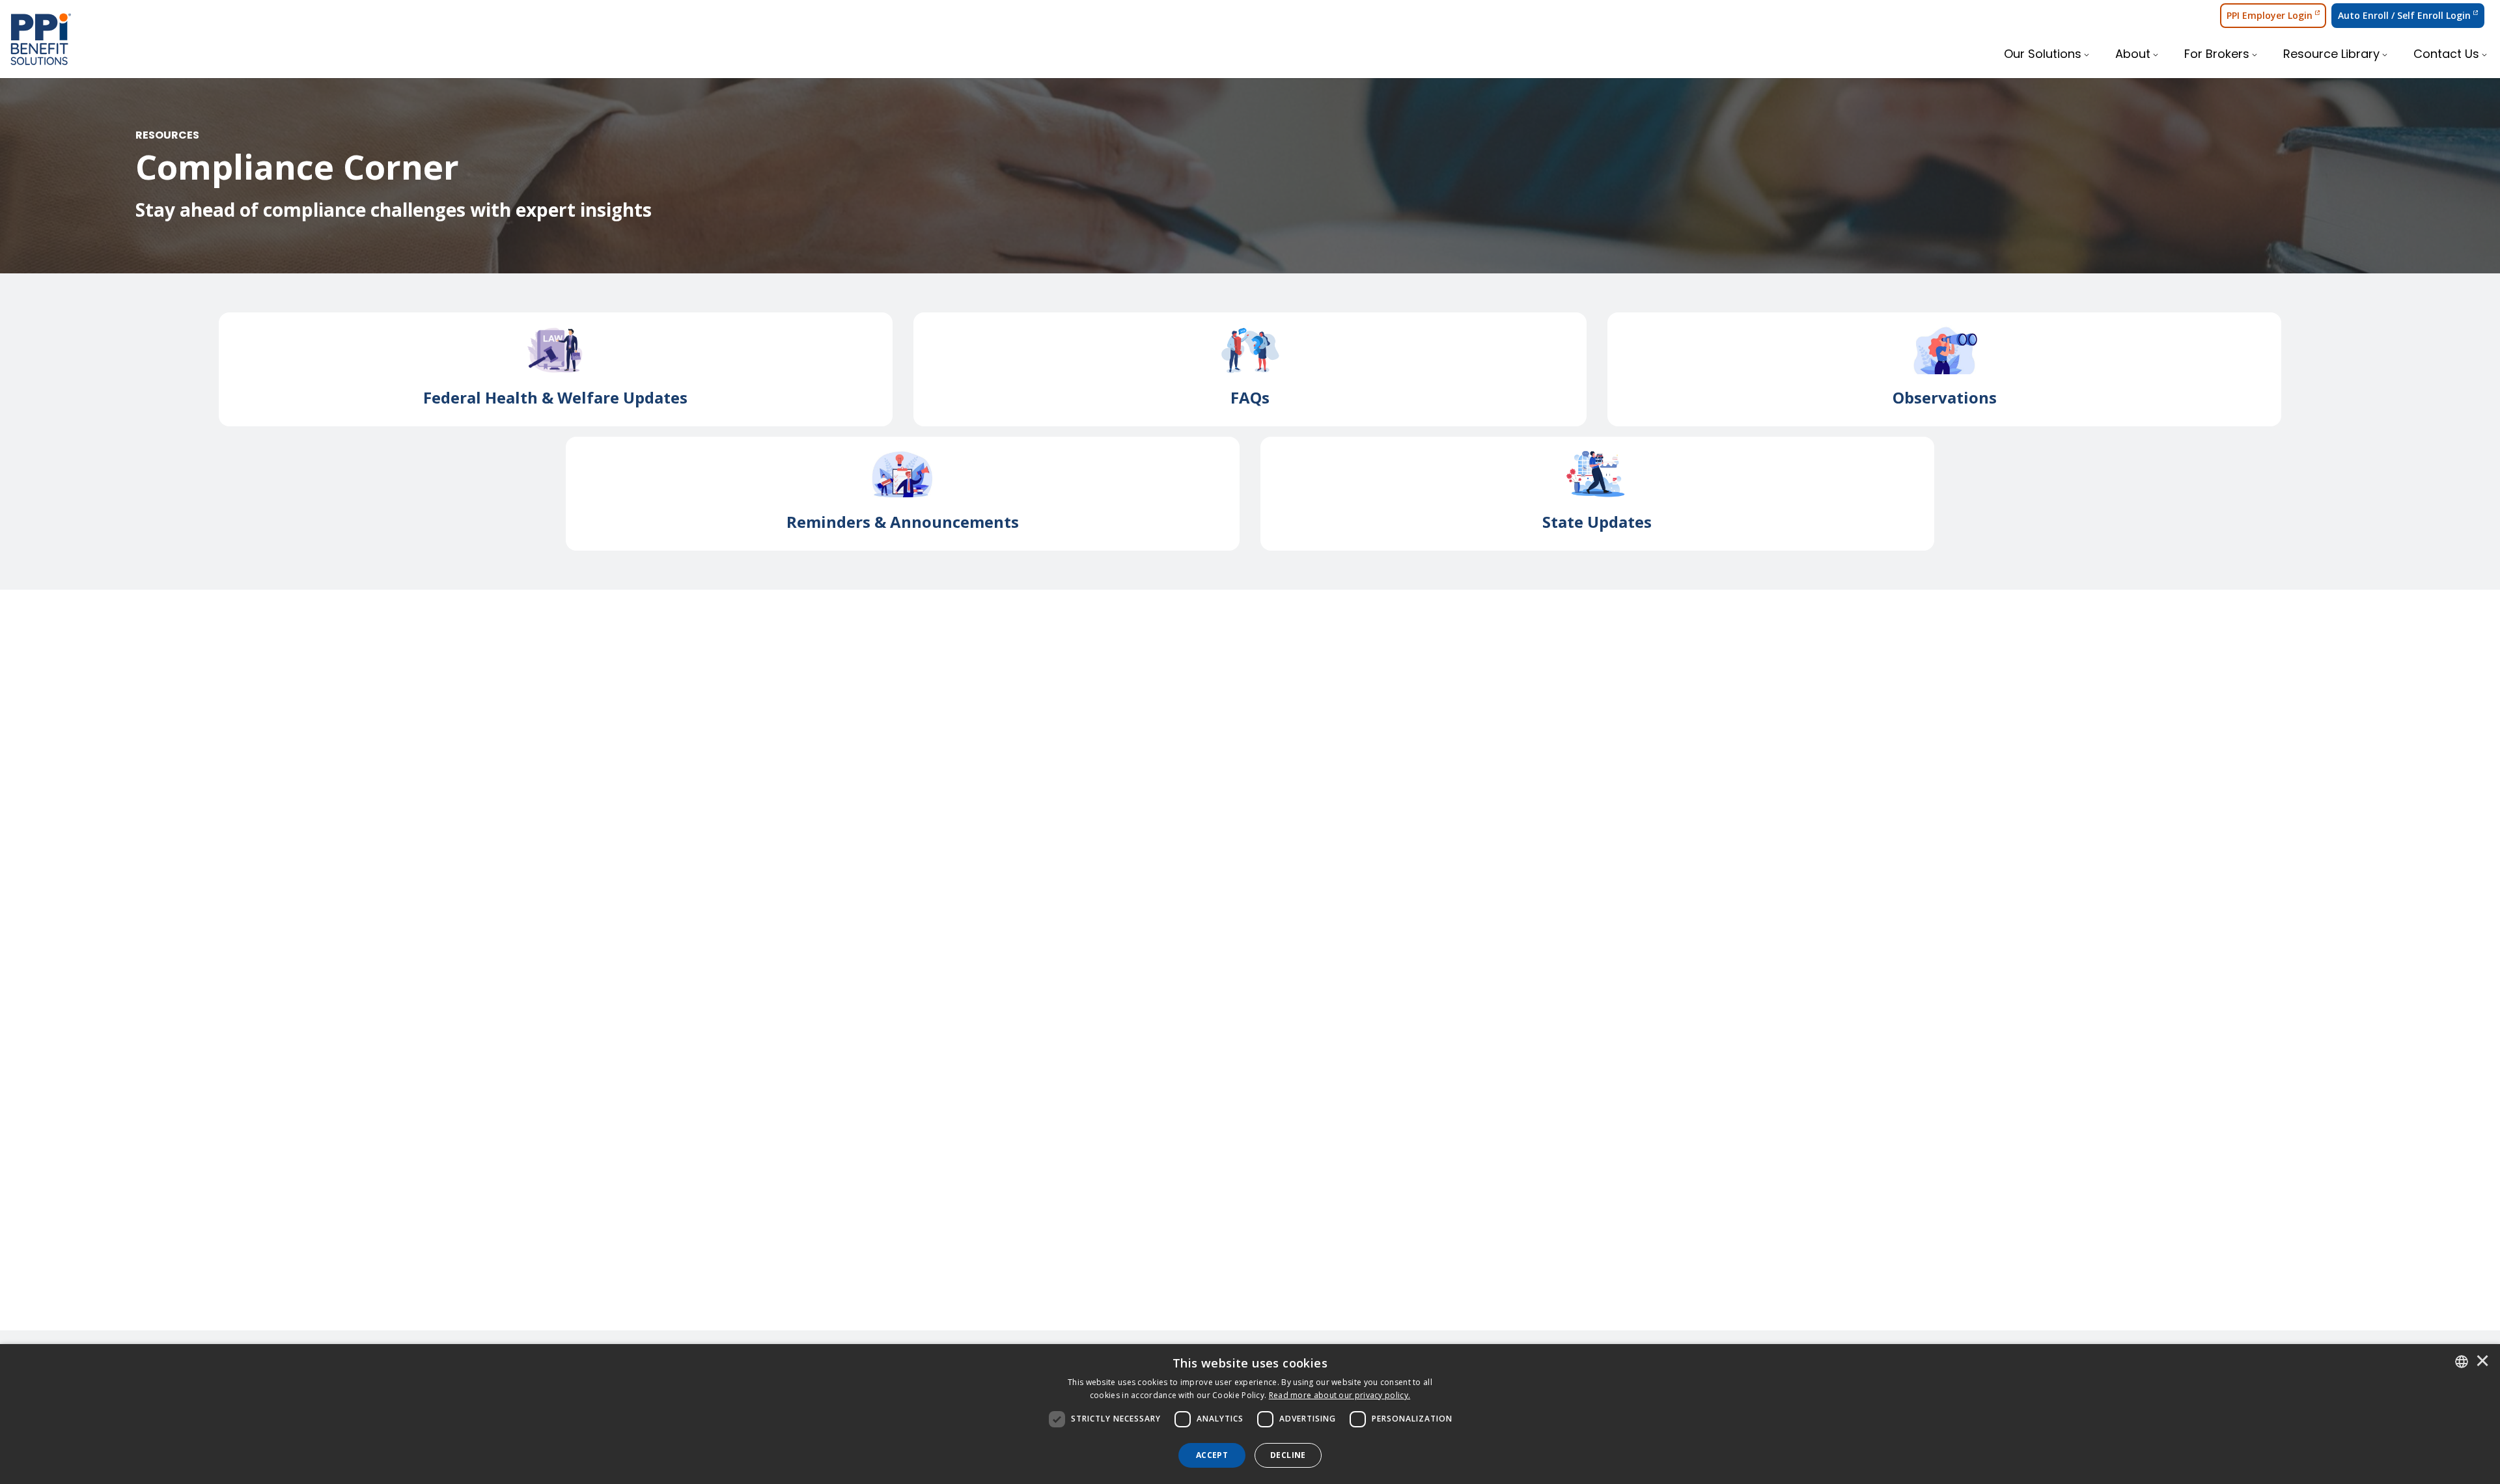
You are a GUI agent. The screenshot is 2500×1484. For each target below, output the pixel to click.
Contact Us (2446, 55)
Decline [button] (1288, 1455)
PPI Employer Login (2270, 15)
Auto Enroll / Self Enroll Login (2404, 15)
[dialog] (1250, 1414)
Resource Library (2331, 55)
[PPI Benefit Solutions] (41, 39)
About (2133, 55)
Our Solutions (2043, 55)
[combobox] (2462, 1362)
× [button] (2482, 1362)
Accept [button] (1212, 1455)
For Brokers (2217, 55)
